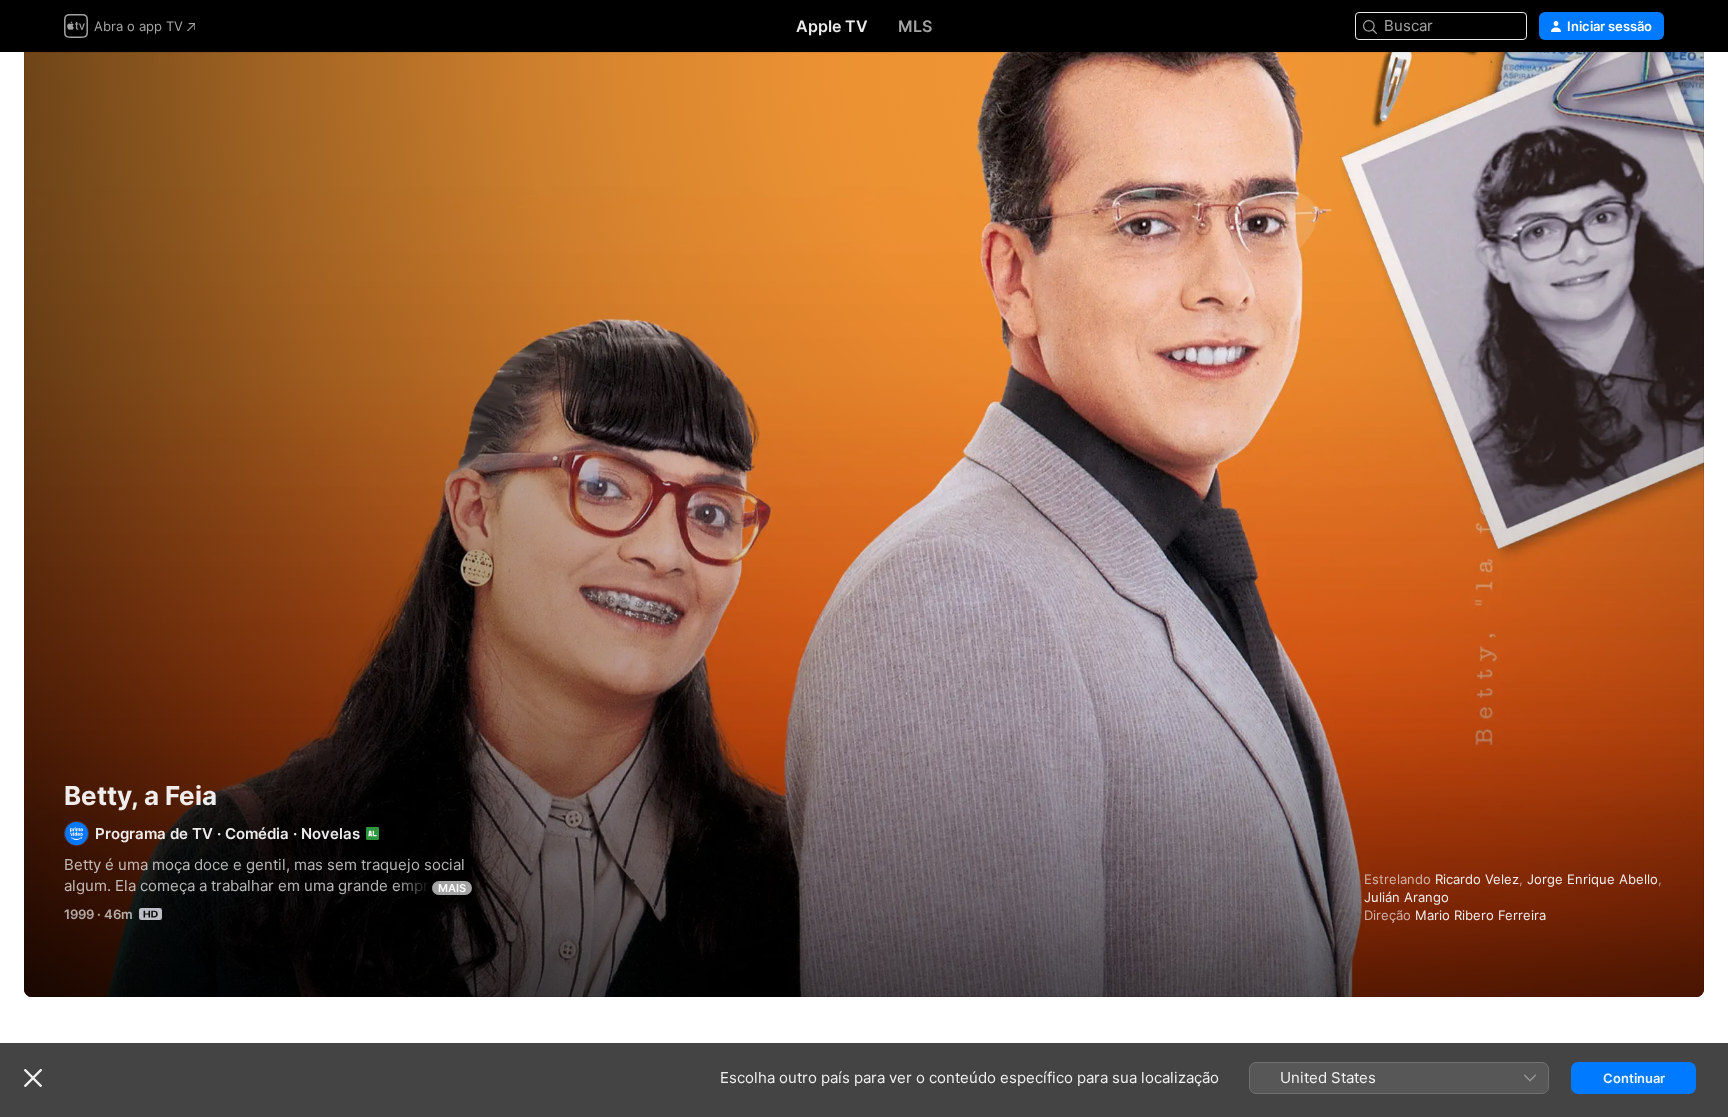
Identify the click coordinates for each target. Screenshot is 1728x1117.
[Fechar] (33, 1078)
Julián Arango (1406, 897)
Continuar (1634, 1078)
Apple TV (832, 26)
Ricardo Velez (1477, 879)
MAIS (452, 888)
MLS (915, 26)
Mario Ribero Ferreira (1480, 915)
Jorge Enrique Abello (1592, 879)
